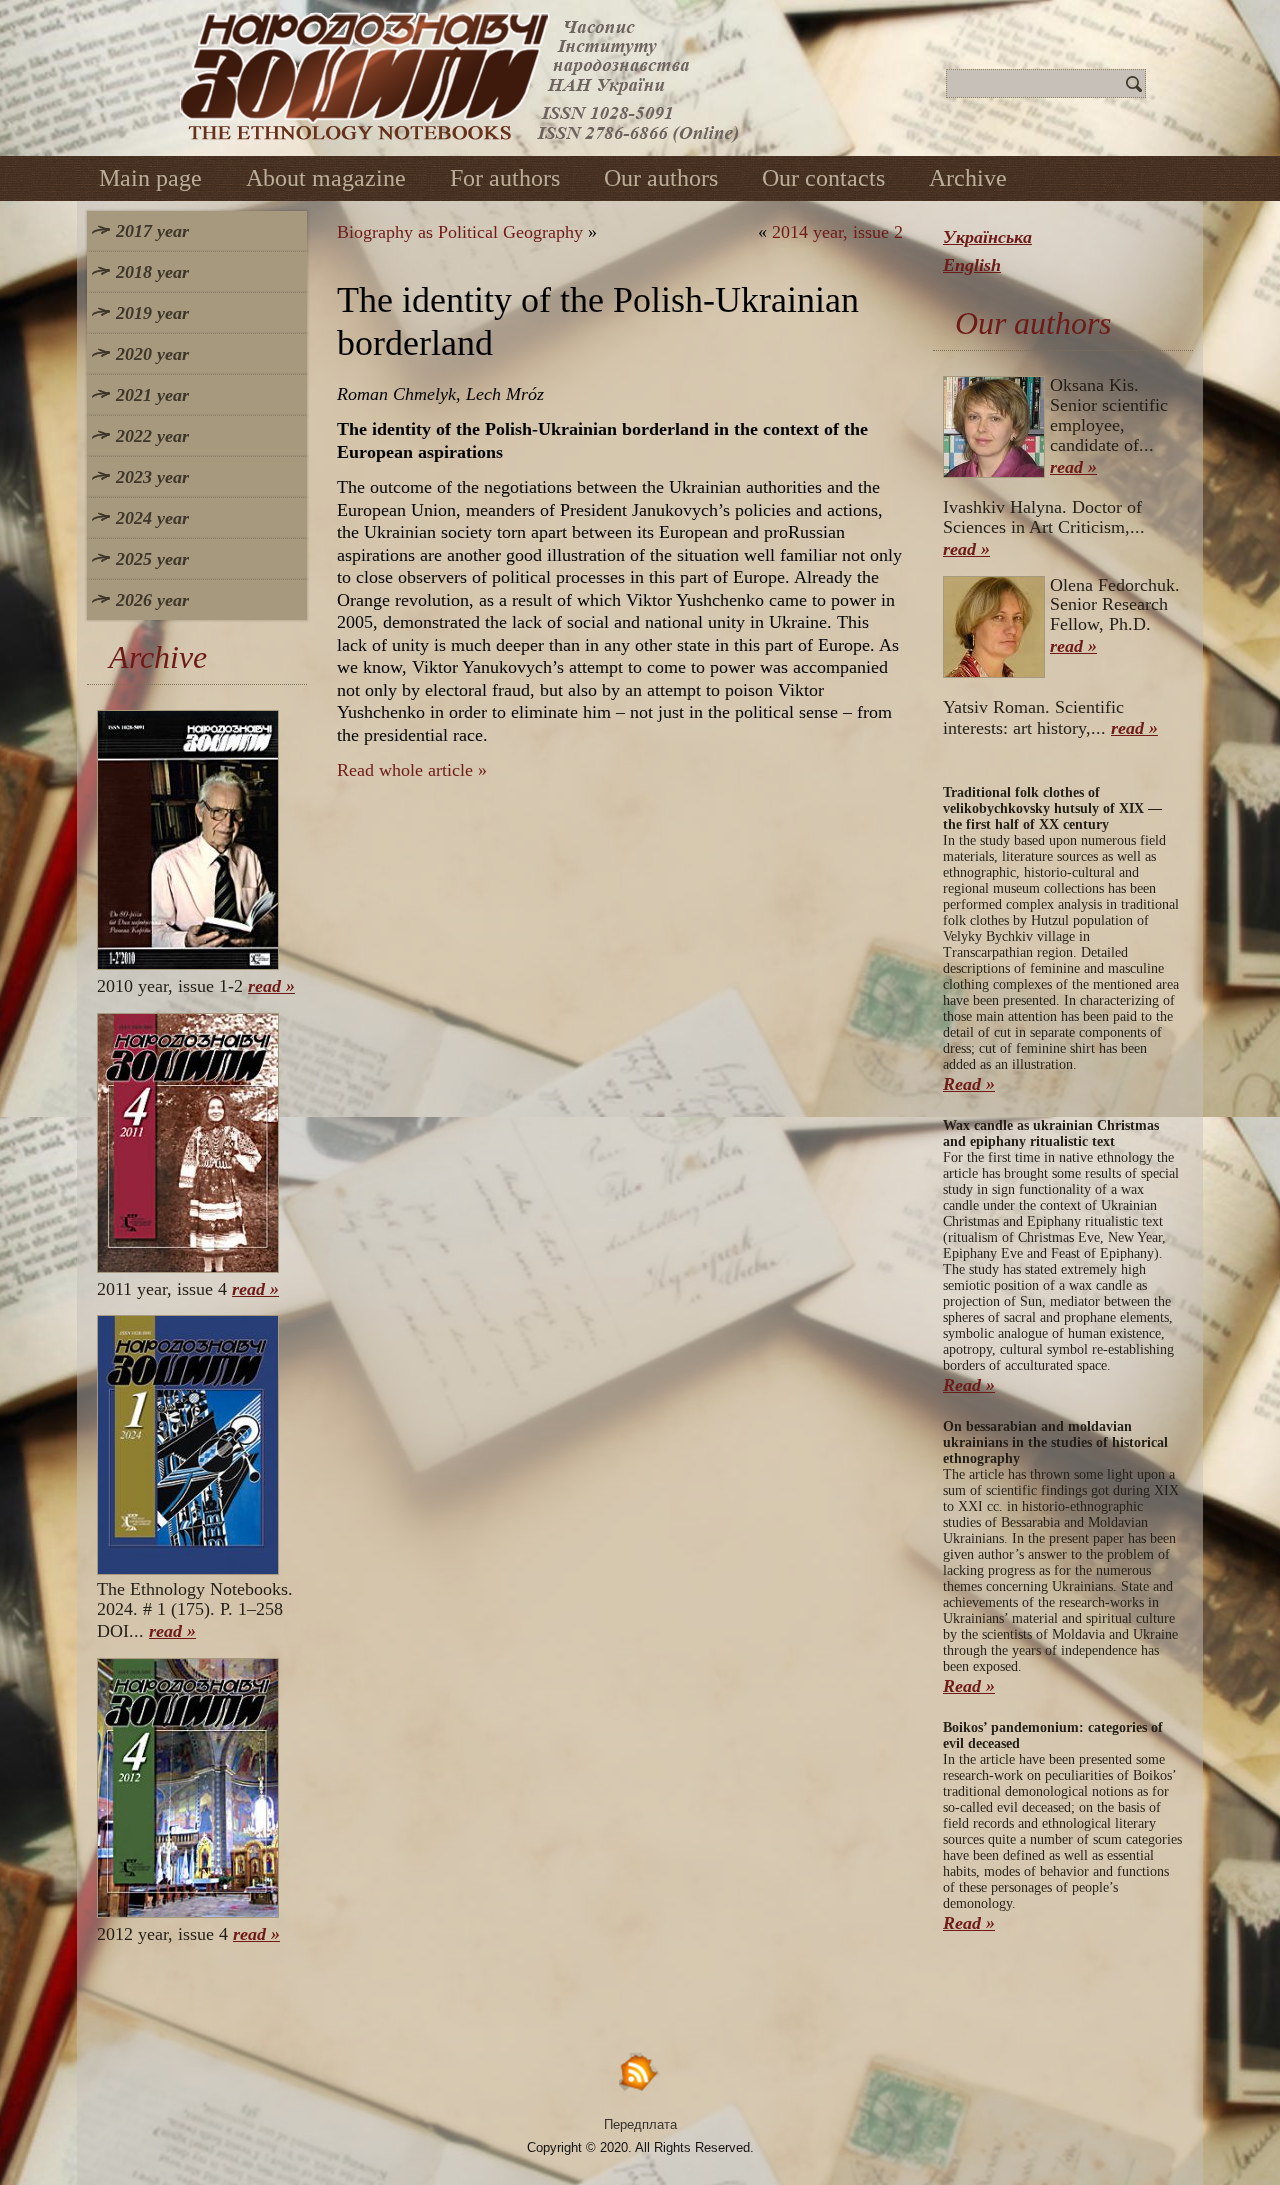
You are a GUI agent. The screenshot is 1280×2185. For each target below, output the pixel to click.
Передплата (640, 2124)
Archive (968, 178)
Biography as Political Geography (460, 232)
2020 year (152, 354)
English (972, 265)
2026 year (152, 600)
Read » (969, 1084)
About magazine (326, 178)
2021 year (152, 395)
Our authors (661, 178)
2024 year (152, 518)
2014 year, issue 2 (837, 232)
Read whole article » (412, 770)
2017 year (152, 231)
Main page (150, 178)
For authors (505, 178)
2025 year (152, 559)
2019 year (152, 313)
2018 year (152, 272)
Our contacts (823, 178)
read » (271, 986)
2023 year (152, 477)
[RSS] (639, 2071)
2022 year (152, 436)
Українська (987, 237)
